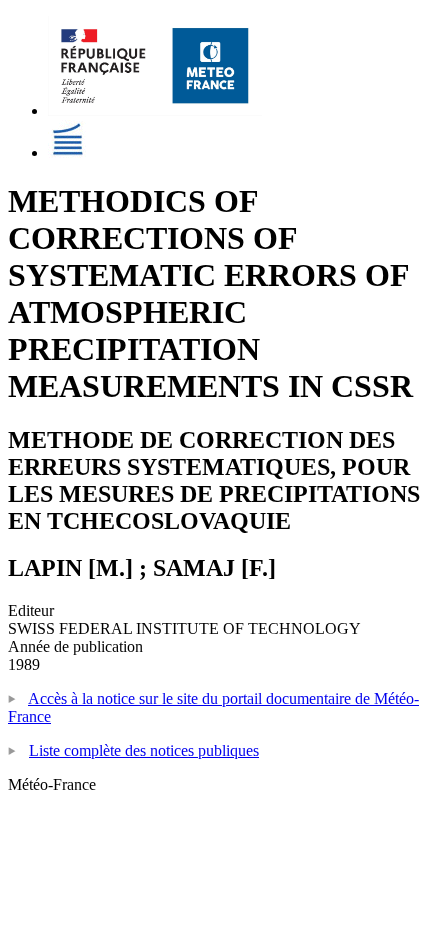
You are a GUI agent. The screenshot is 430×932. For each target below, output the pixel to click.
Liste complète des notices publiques (144, 750)
